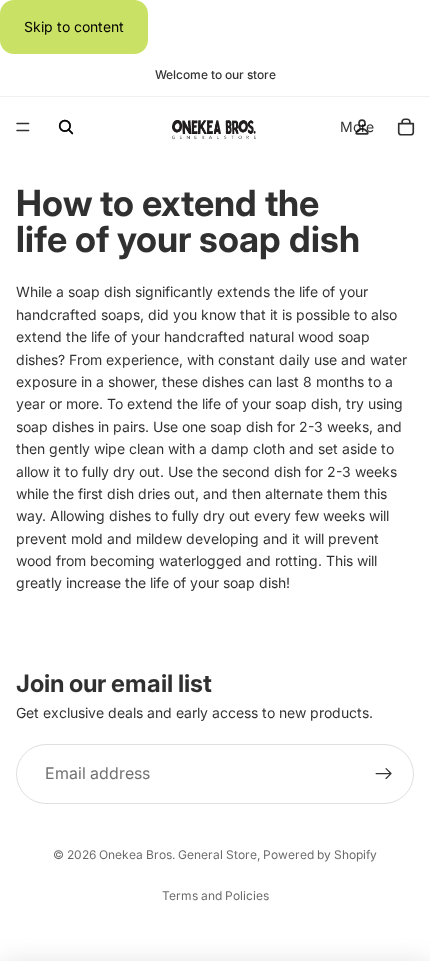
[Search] (66, 127)
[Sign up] (384, 775)
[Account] (362, 127)
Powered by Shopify (320, 854)
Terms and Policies (215, 895)
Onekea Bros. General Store (178, 854)
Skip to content (74, 26)
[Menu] (23, 128)
